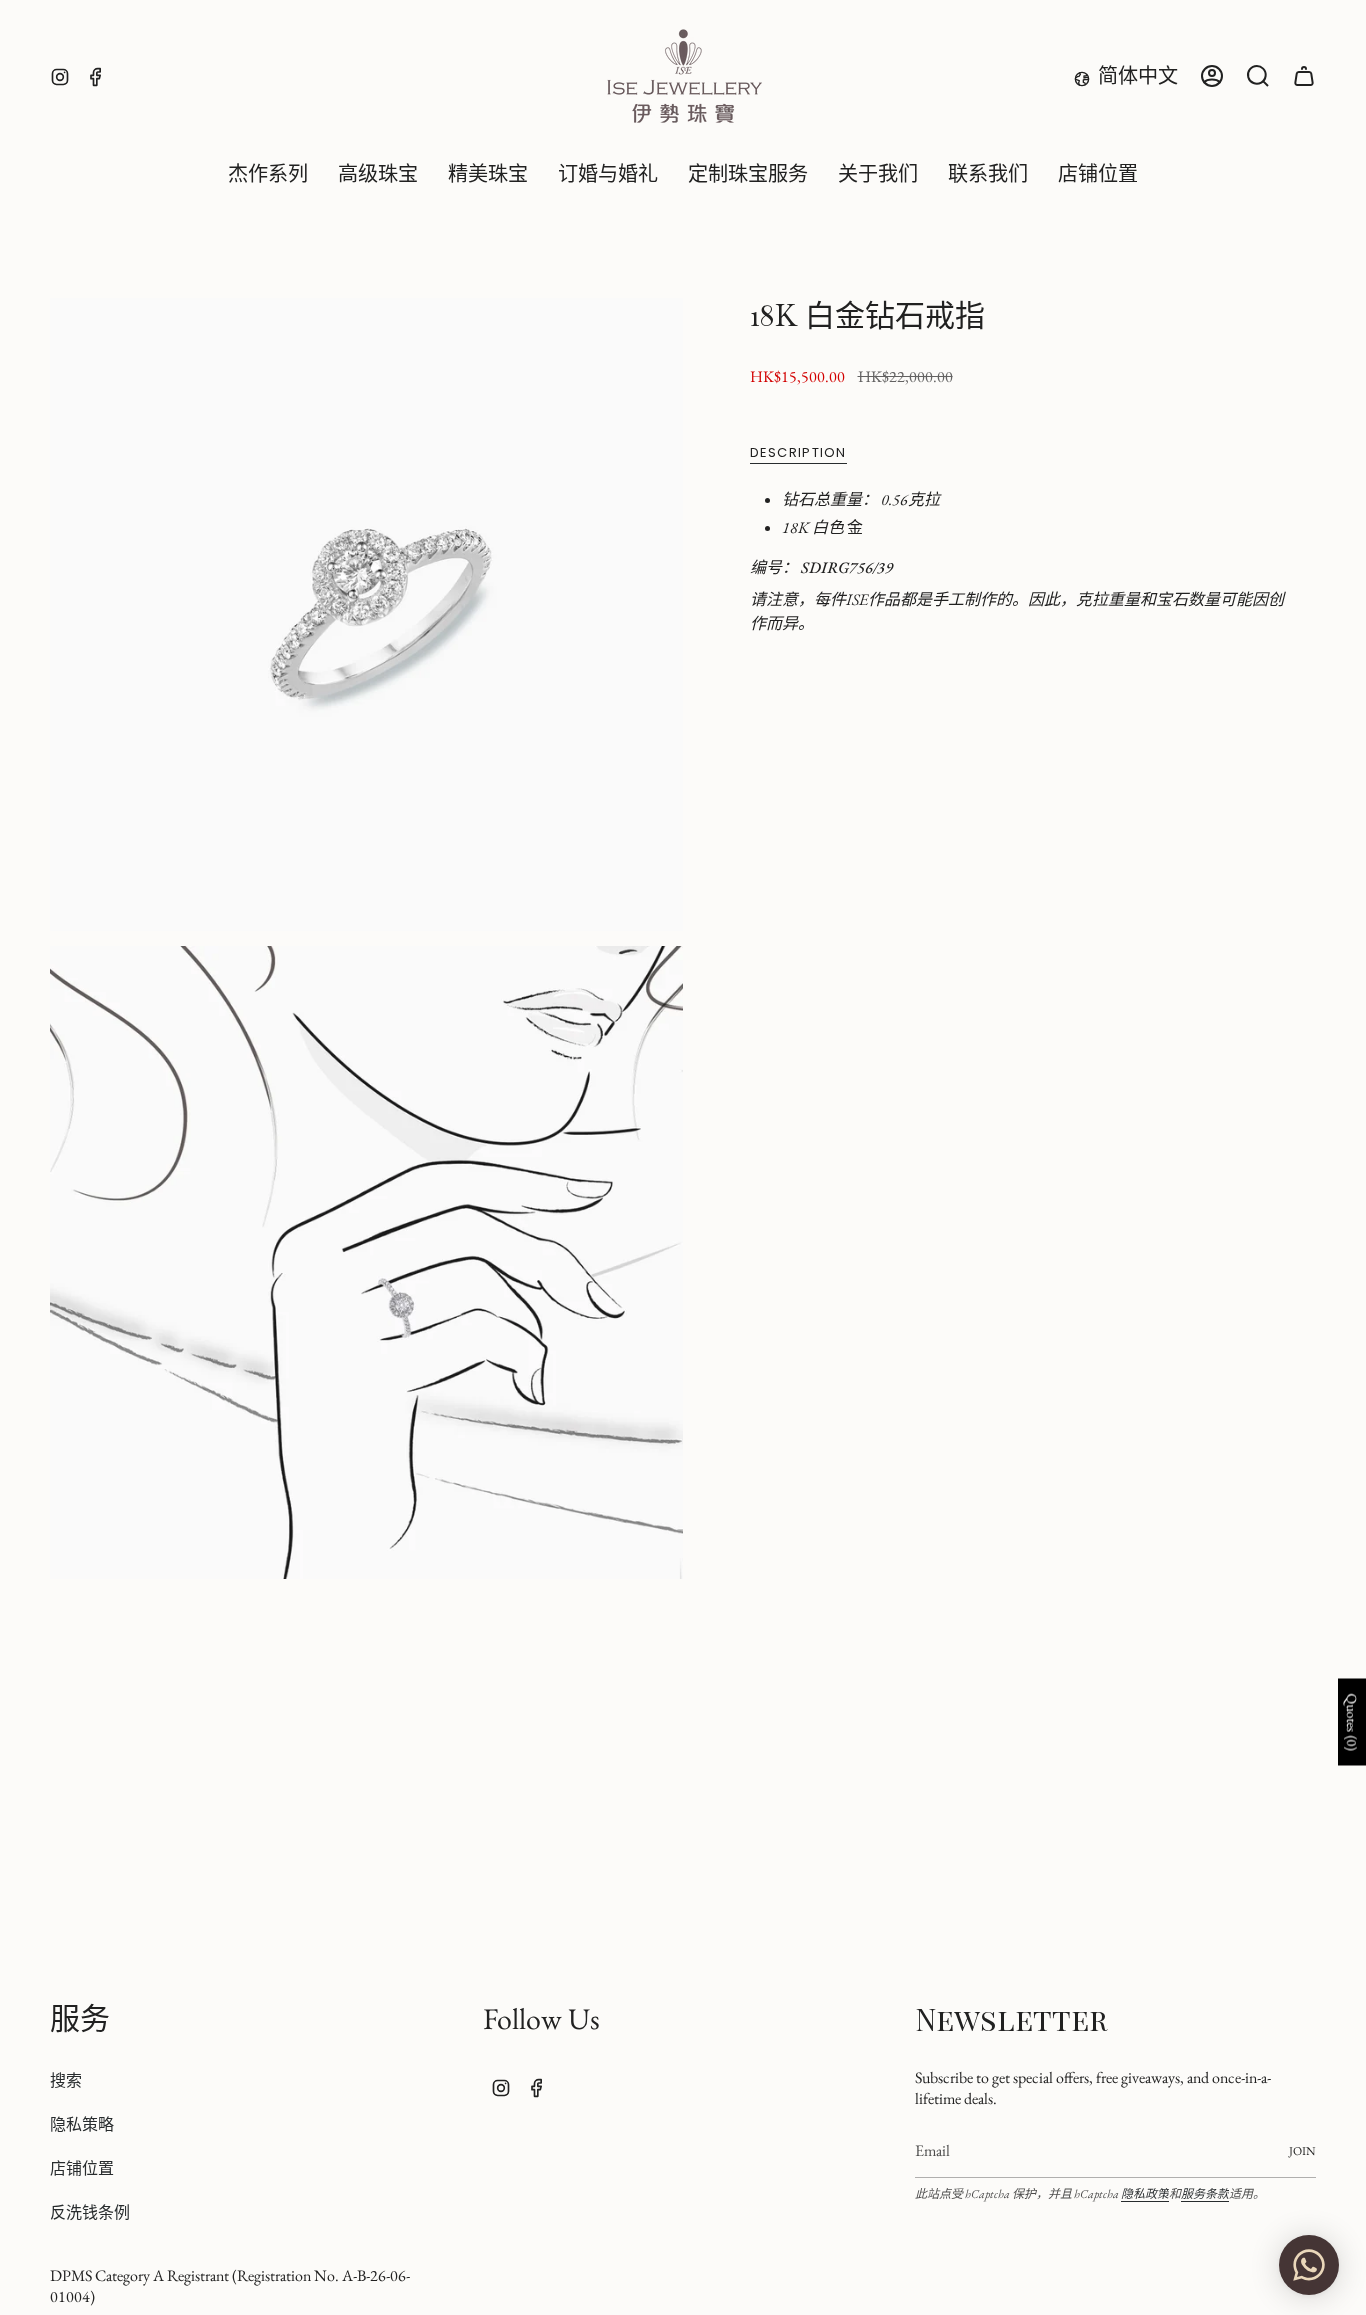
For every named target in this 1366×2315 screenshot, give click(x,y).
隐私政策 (1145, 2194)
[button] (378, 175)
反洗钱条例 (90, 2212)
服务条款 (1205, 2194)
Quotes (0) (1352, 1722)
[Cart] (1304, 76)
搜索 (66, 2080)
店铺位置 (82, 2168)
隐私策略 (82, 2124)
